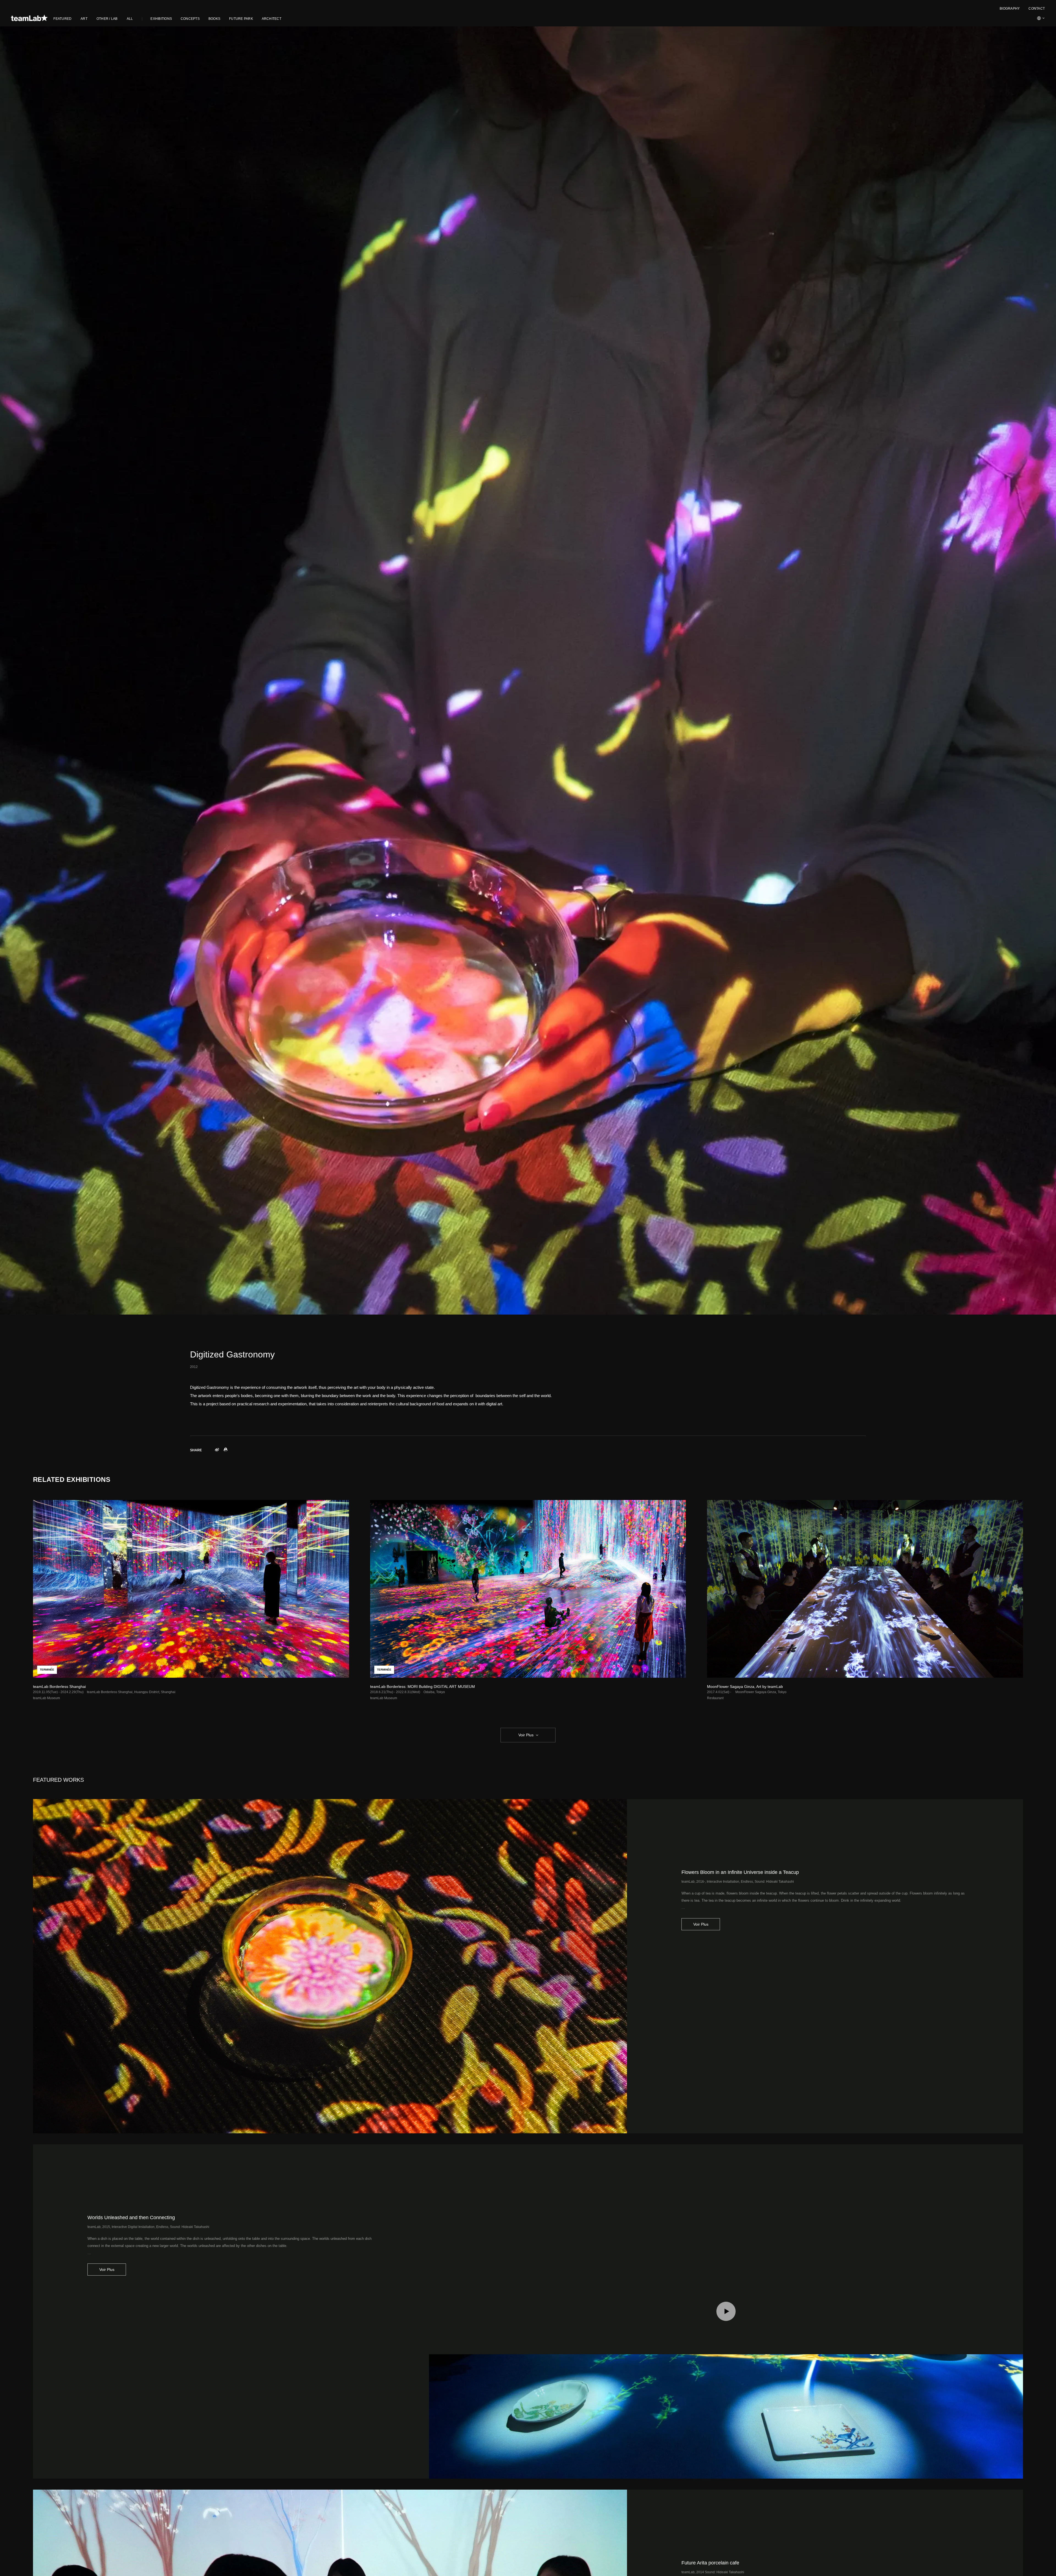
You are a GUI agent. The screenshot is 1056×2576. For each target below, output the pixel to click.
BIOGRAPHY (1010, 9)
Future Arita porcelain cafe (710, 2563)
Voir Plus (526, 1735)
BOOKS (214, 19)
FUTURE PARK (241, 19)
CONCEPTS (190, 19)
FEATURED (62, 19)
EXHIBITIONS (161, 19)
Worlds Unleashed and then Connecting (131, 2218)
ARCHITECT (272, 19)
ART (84, 19)
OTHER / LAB (107, 19)
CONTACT (1037, 9)
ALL (130, 19)
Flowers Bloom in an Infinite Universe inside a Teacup (740, 1872)
